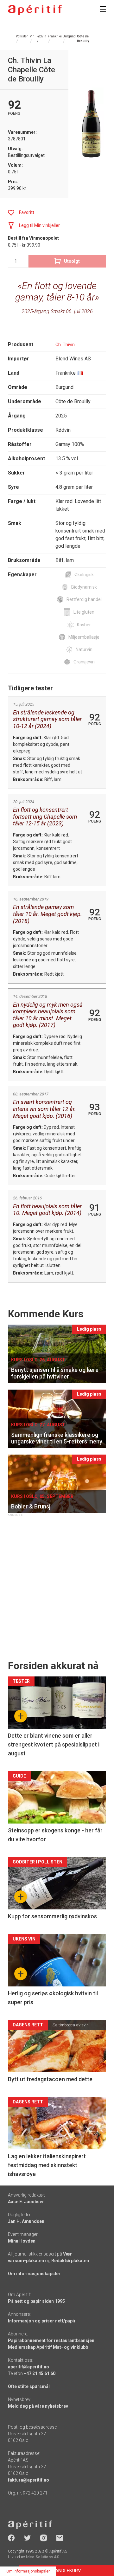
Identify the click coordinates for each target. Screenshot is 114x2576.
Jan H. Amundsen (26, 2221)
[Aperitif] (35, 10)
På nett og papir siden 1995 (36, 2301)
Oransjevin (84, 662)
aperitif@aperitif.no (28, 2367)
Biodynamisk (84, 587)
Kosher (84, 625)
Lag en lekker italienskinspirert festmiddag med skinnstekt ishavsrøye (47, 2165)
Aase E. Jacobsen (26, 2202)
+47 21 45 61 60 (40, 2373)
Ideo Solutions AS (43, 2557)
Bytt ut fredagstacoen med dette (50, 2079)
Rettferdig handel (84, 599)
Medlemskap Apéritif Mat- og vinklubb (48, 2347)
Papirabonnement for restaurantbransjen (51, 2340)
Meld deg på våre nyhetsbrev (38, 2406)
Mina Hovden (22, 2241)
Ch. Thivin (65, 345)
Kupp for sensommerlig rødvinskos (52, 1916)
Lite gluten (84, 612)
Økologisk (84, 575)
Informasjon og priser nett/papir (42, 2321)
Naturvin (84, 649)
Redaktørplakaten (70, 2261)
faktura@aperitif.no (28, 2480)
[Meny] (103, 9)
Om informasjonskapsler (34, 2274)
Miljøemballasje (84, 637)
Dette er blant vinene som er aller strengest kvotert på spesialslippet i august (54, 1744)
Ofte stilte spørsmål (29, 2386)
